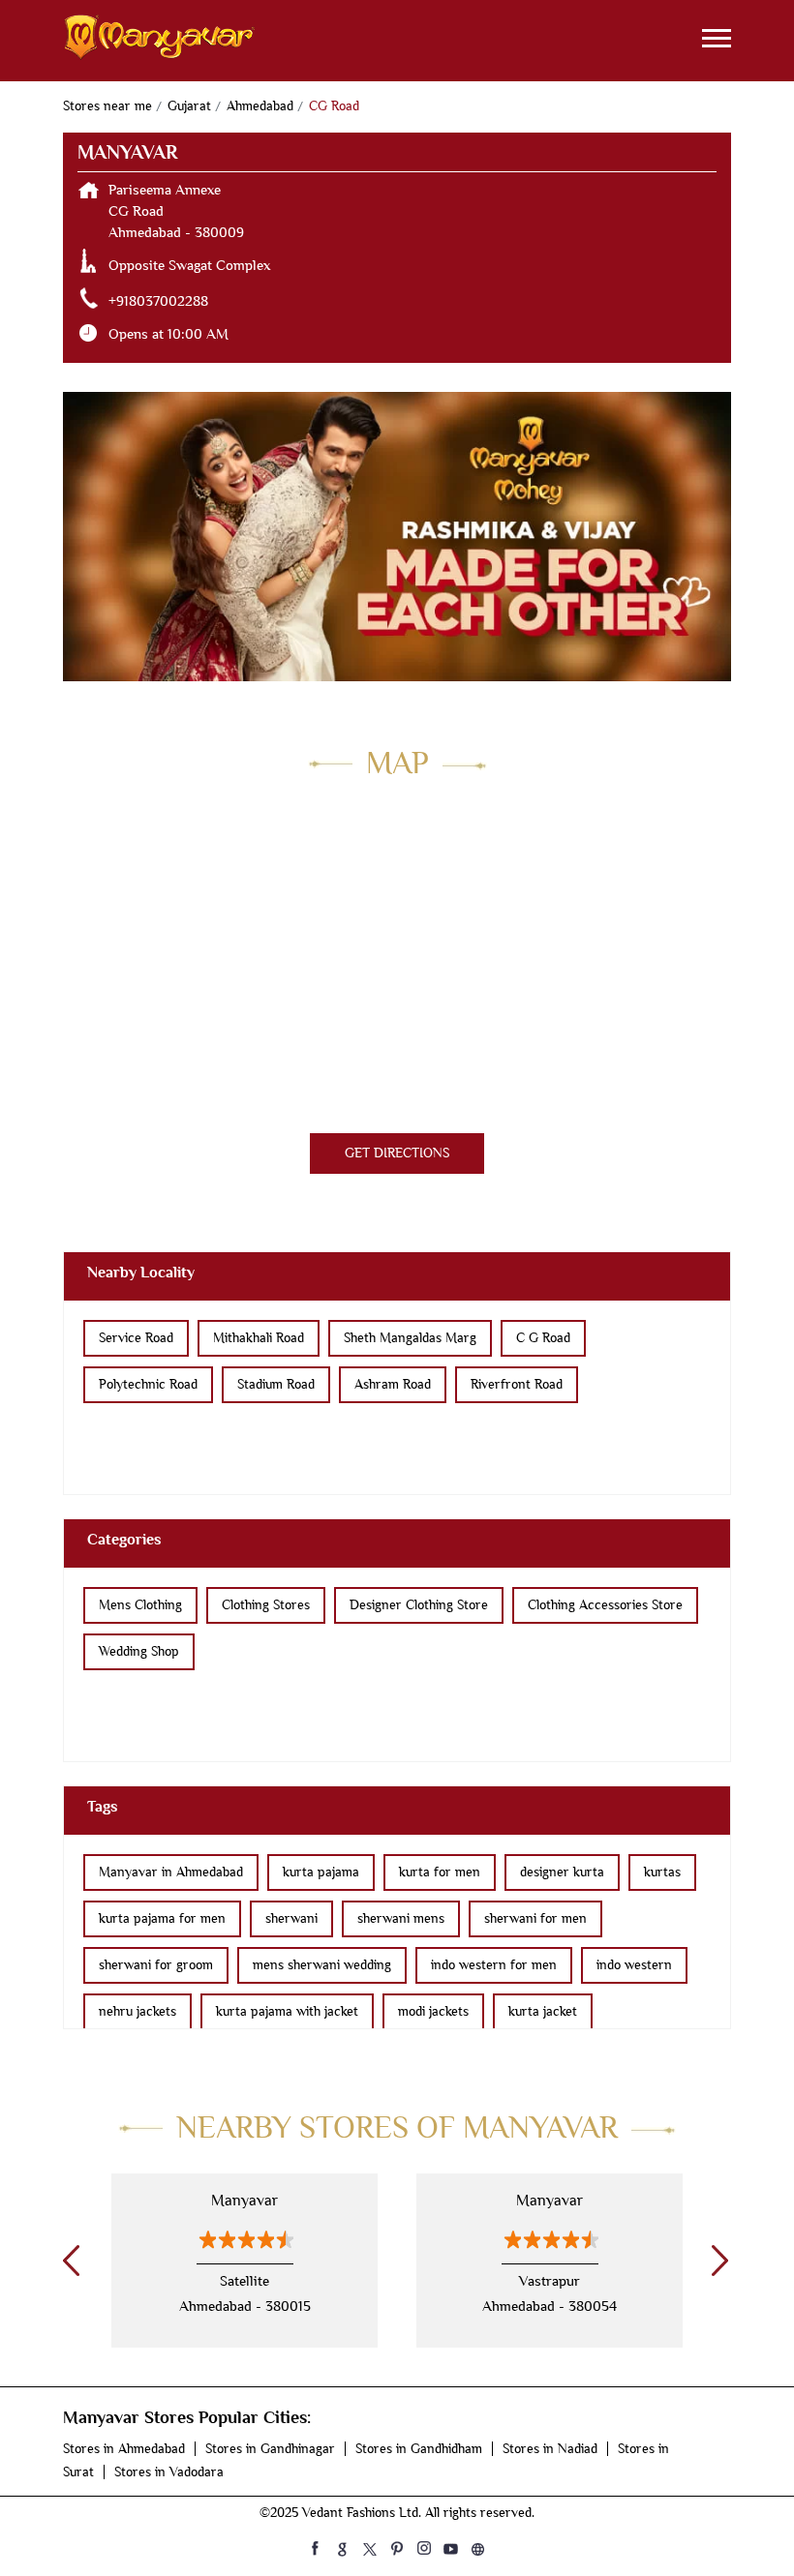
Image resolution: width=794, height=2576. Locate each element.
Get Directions (397, 1153)
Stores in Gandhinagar (270, 2449)
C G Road (543, 1338)
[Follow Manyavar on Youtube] (451, 2548)
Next (717, 2261)
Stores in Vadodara (169, 2472)
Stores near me (107, 106)
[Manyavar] (160, 41)
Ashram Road (393, 1384)
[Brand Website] (478, 2548)
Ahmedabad (260, 106)
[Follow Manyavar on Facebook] (316, 2548)
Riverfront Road (517, 1384)
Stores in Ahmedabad (124, 2449)
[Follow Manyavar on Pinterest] (397, 2548)
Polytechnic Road (148, 1384)
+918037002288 (158, 301)
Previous (68, 2261)
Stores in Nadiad (550, 2449)
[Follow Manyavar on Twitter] (370, 2548)
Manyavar (244, 2201)
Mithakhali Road (259, 1338)
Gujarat (189, 106)
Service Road (136, 1338)
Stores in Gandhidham (419, 2449)
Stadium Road (276, 1384)
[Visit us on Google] (343, 2548)
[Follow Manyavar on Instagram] (424, 2548)
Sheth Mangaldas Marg (410, 1338)
